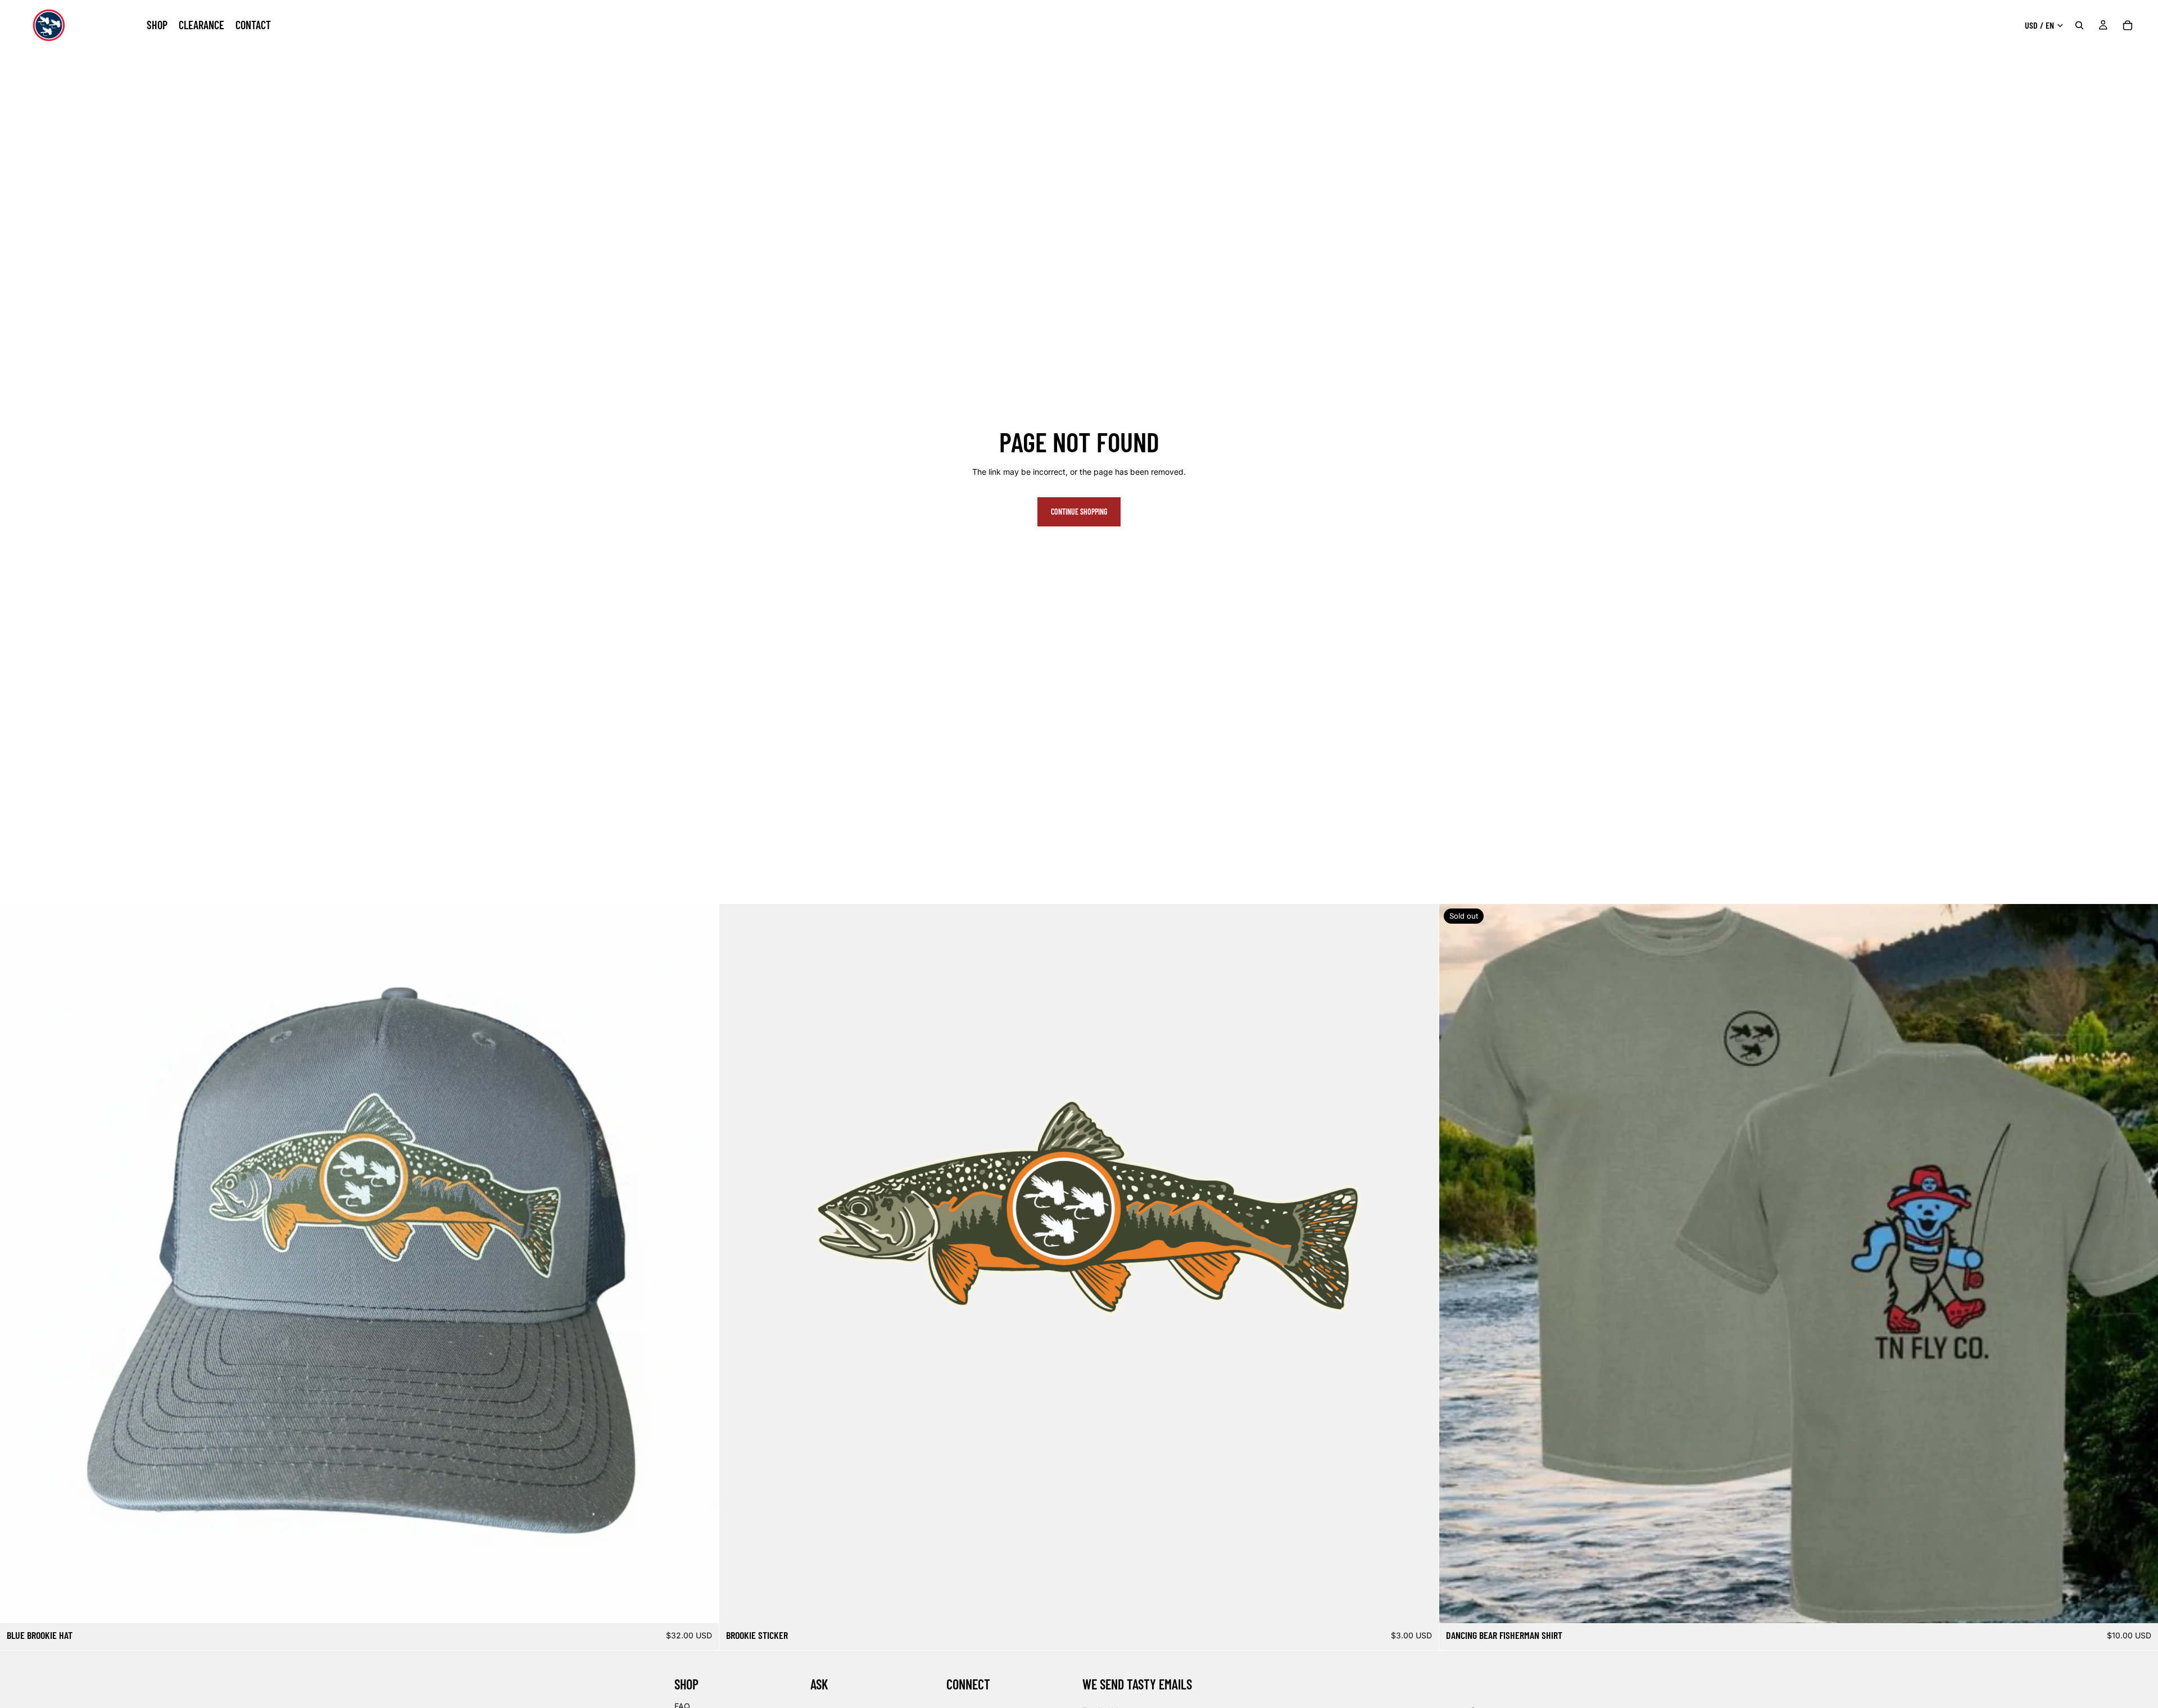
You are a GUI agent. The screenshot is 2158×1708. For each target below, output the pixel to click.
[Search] (2079, 25)
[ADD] (702, 1606)
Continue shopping (1079, 512)
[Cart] (2128, 25)
